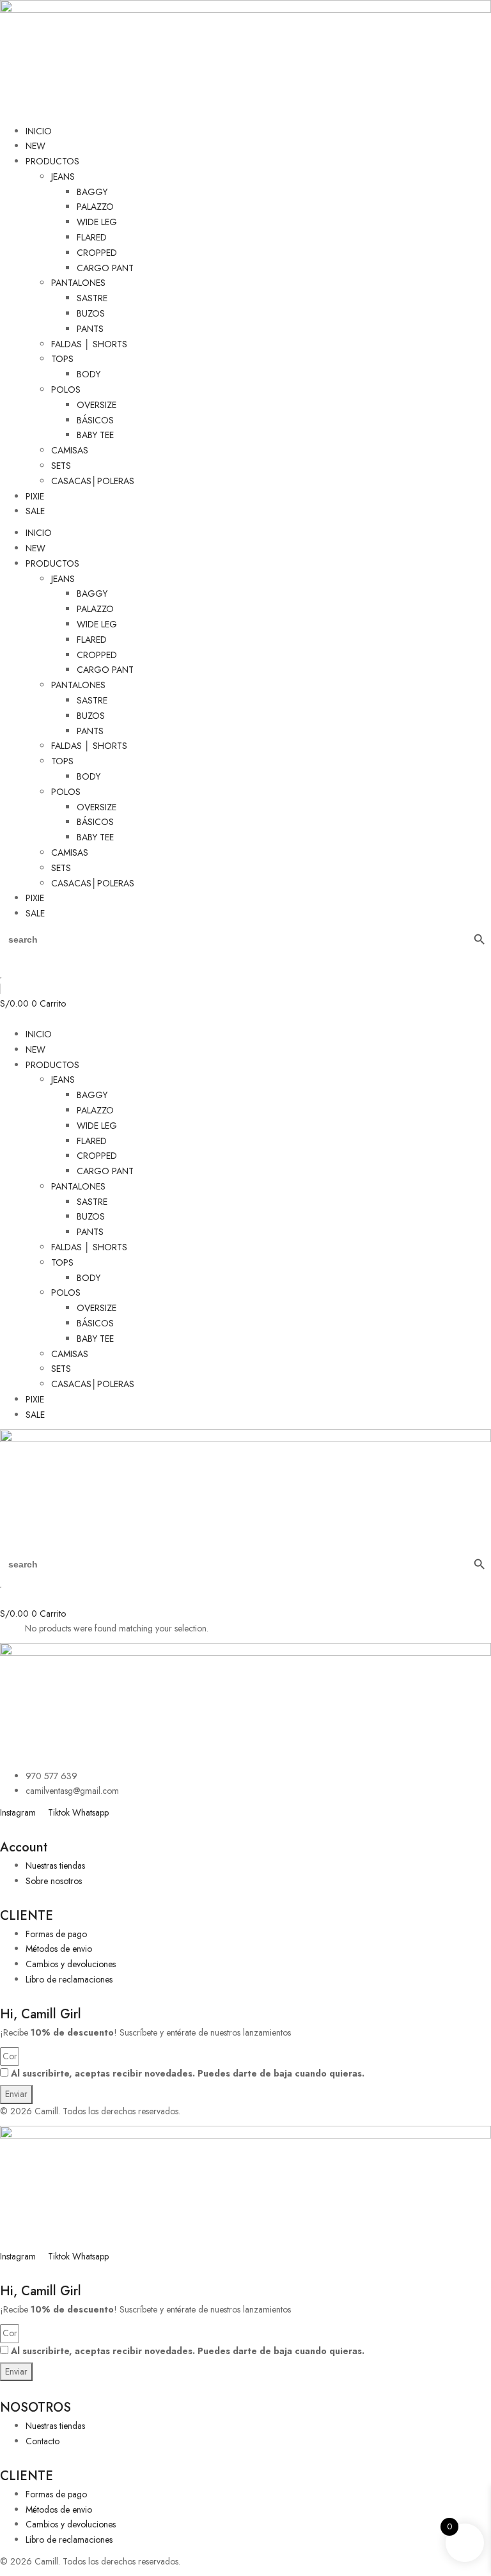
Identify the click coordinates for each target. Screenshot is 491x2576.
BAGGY (92, 192)
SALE (35, 511)
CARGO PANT (105, 268)
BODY (89, 374)
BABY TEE (95, 435)
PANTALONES (78, 283)
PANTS (90, 329)
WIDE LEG (97, 222)
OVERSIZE (97, 405)
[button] (245, 1019)
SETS (61, 466)
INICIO (39, 131)
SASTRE (92, 298)
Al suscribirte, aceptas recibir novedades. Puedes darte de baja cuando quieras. (188, 2073)
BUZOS (91, 313)
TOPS (62, 359)
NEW (35, 146)
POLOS (66, 389)
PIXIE (35, 496)
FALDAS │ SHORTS (89, 344)
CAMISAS (70, 450)
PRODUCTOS (52, 161)
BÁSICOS (95, 420)
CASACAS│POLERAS (93, 481)
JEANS (63, 177)
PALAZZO (95, 207)
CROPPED (97, 253)
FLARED (92, 237)
